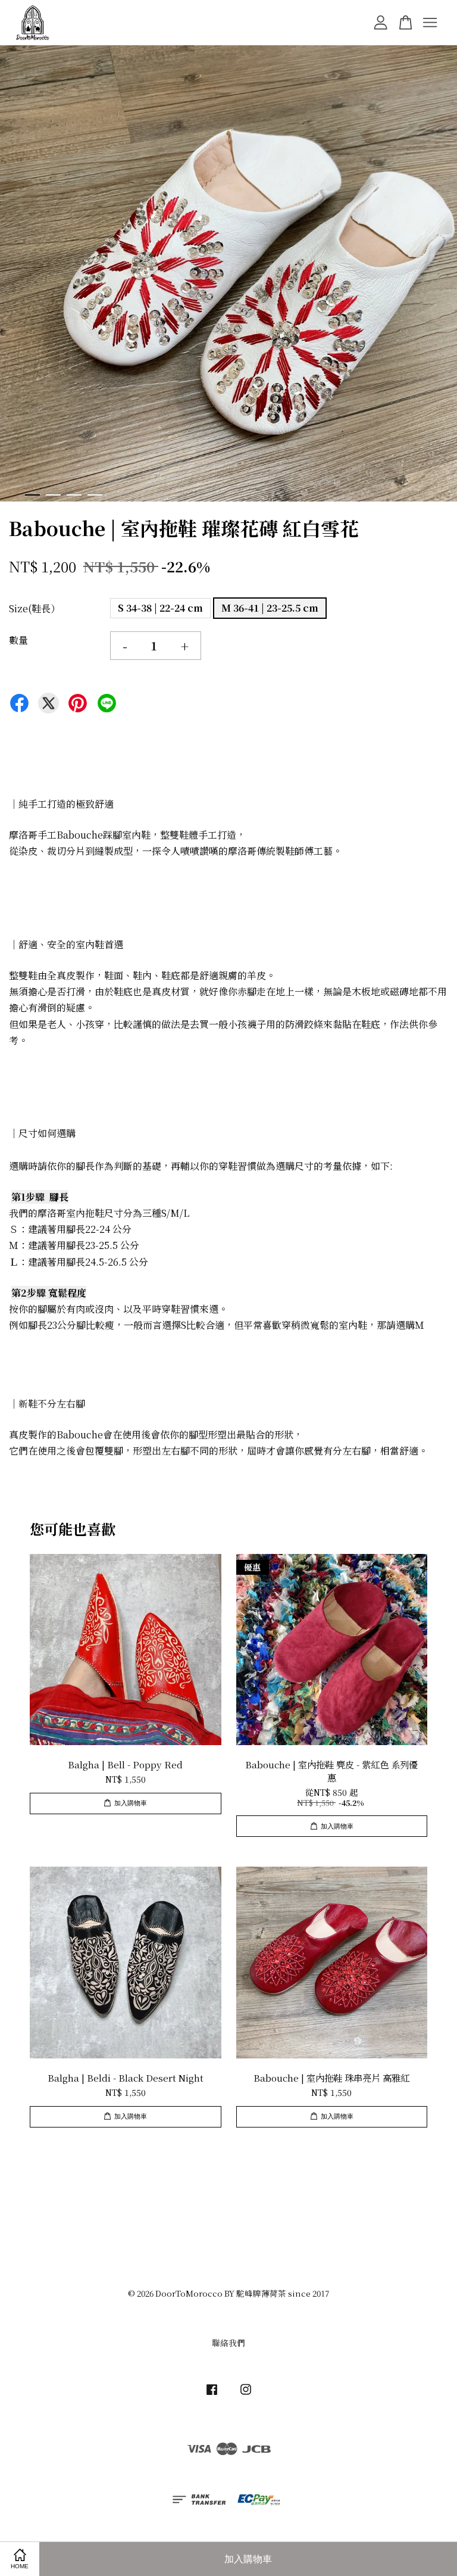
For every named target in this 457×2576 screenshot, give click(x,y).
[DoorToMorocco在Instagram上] (246, 2394)
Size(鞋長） (35, 608)
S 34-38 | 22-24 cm (160, 608)
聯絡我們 (228, 2343)
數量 (18, 640)
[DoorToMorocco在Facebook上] (212, 2394)
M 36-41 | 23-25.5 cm (270, 608)
